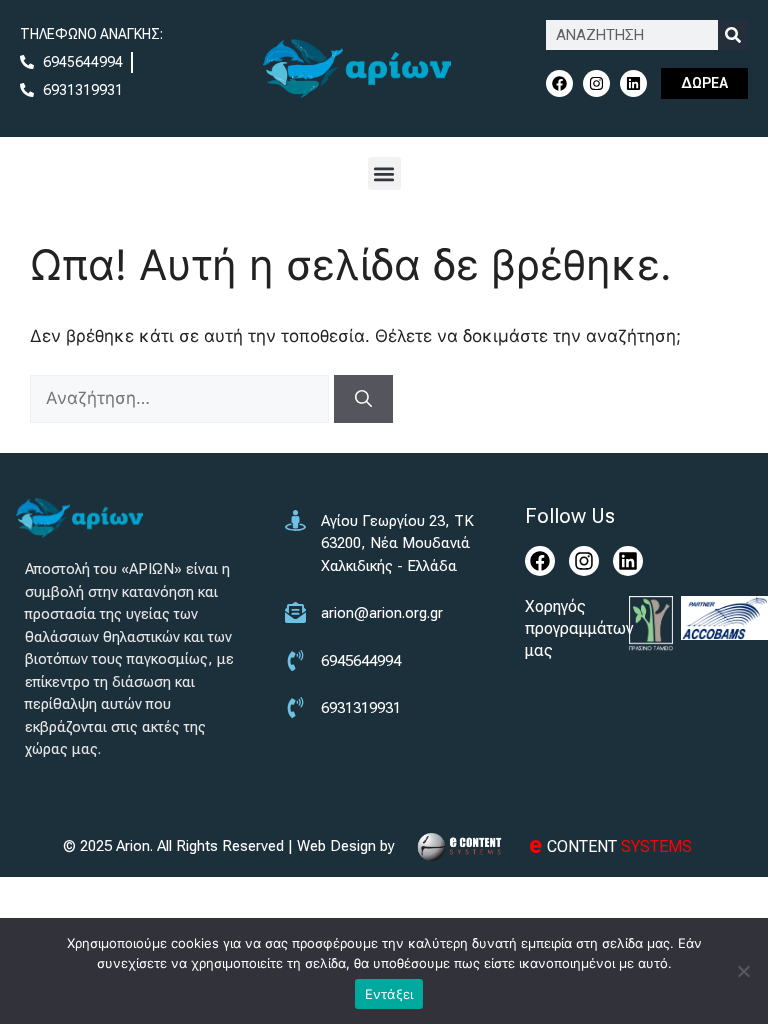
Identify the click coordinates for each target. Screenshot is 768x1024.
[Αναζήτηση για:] (182, 398)
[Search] (733, 35)
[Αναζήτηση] (363, 399)
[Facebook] (559, 83)
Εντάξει (389, 994)
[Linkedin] (633, 83)
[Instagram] (596, 83)
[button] (384, 173)
